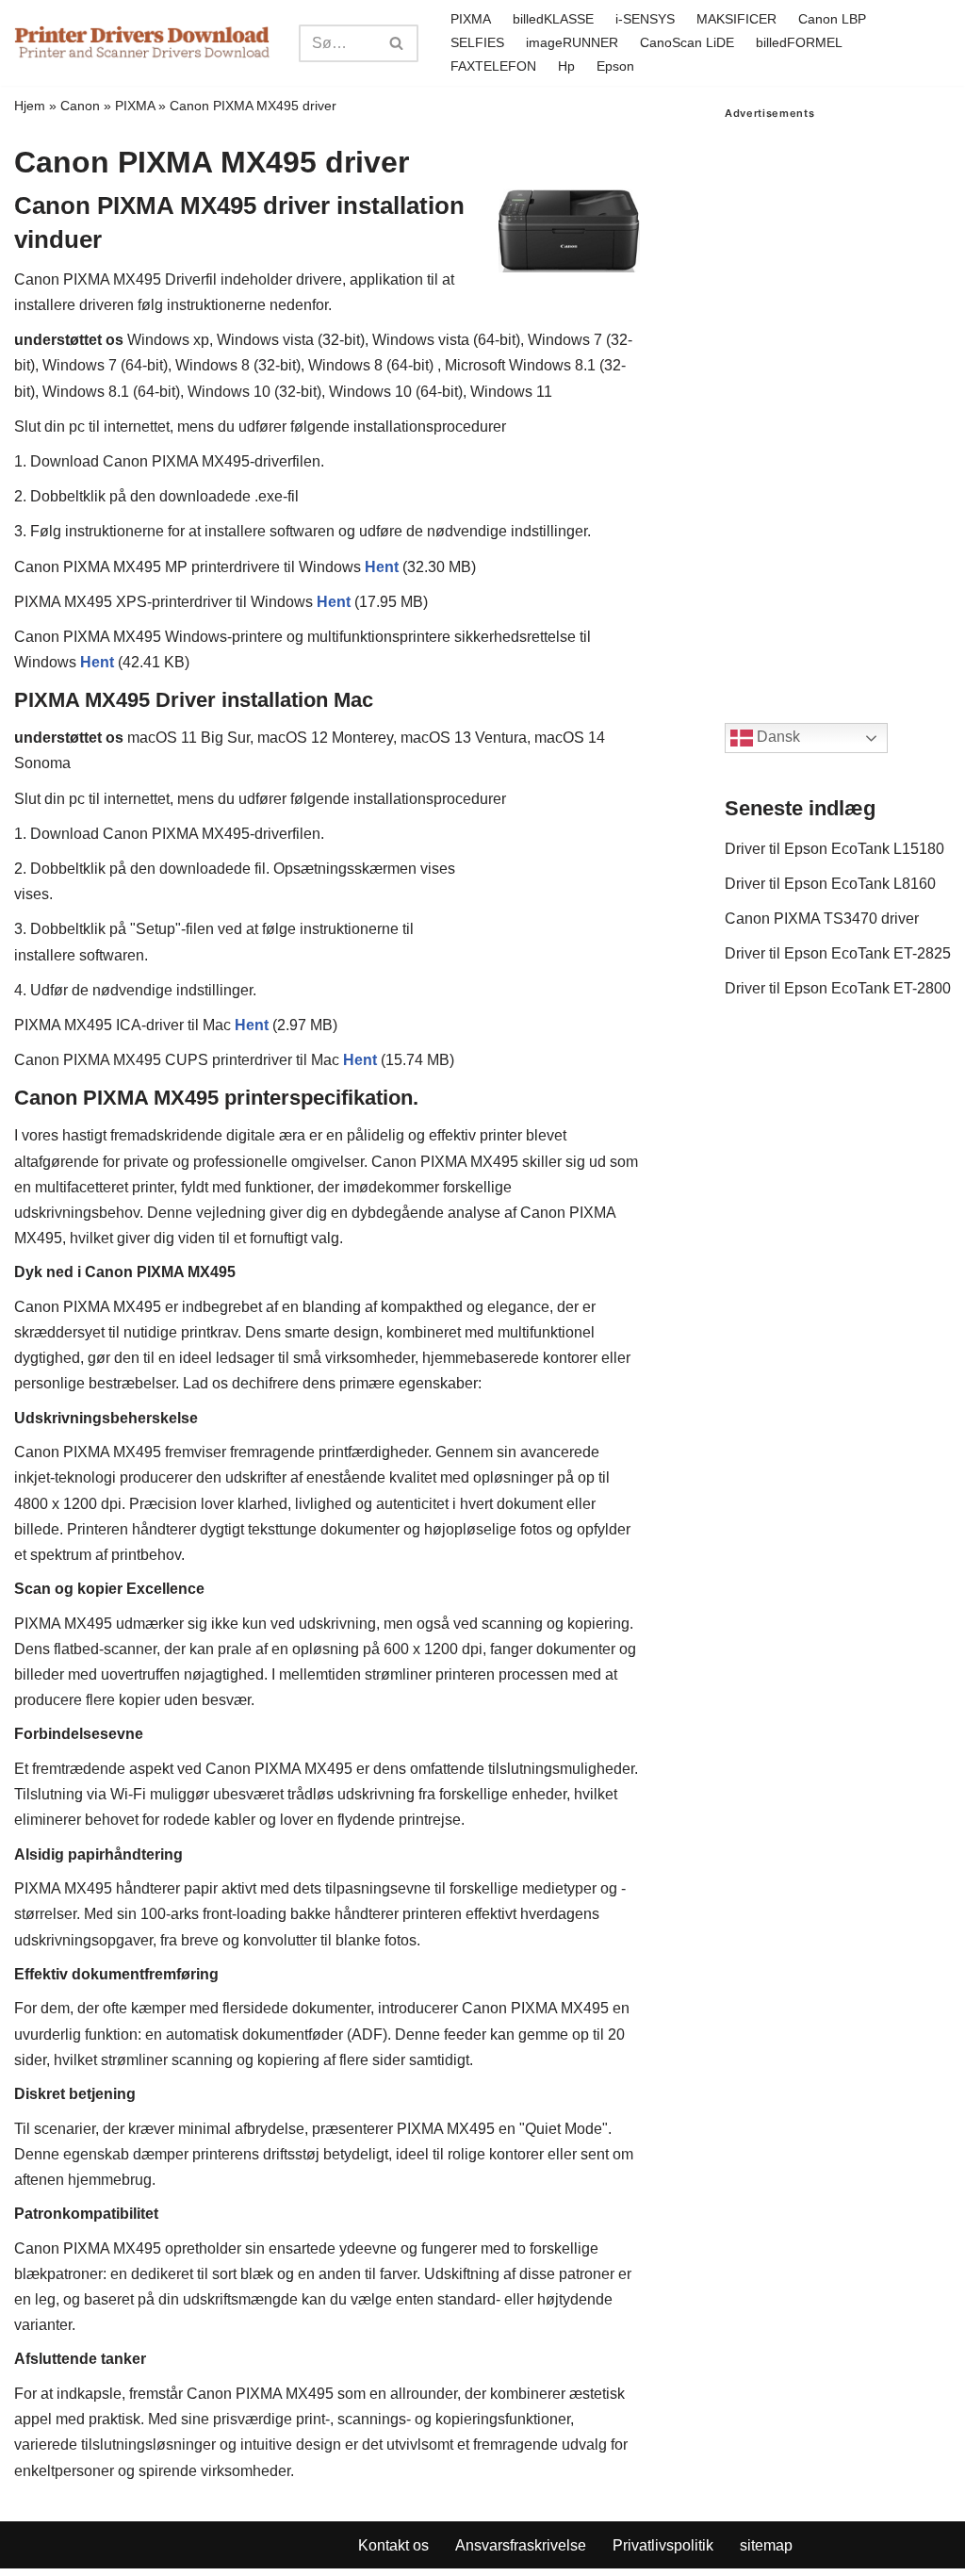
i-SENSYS (645, 19)
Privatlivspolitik (663, 2545)
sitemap (766, 2545)
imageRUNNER (572, 42)
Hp (566, 66)
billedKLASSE (553, 19)
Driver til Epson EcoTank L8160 (830, 884)
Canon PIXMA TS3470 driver (822, 919)
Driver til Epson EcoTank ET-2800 (838, 988)
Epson (615, 66)
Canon (80, 106)
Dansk (777, 737)
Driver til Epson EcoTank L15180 (834, 849)
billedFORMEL (799, 42)
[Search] (397, 43)
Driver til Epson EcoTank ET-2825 (838, 953)
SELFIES (477, 42)
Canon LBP (832, 19)
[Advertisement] (838, 402)
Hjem (30, 106)
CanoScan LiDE (687, 42)
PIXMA (471, 19)
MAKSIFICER (736, 19)
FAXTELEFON (493, 66)
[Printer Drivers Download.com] (142, 43)
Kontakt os (393, 2545)
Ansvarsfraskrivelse (521, 2545)
